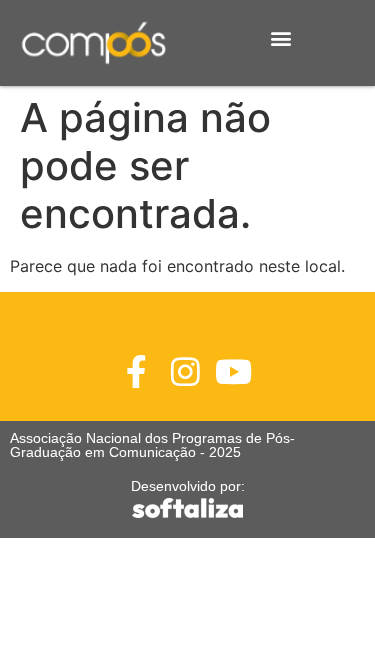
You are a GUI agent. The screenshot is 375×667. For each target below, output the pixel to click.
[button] (281, 38)
